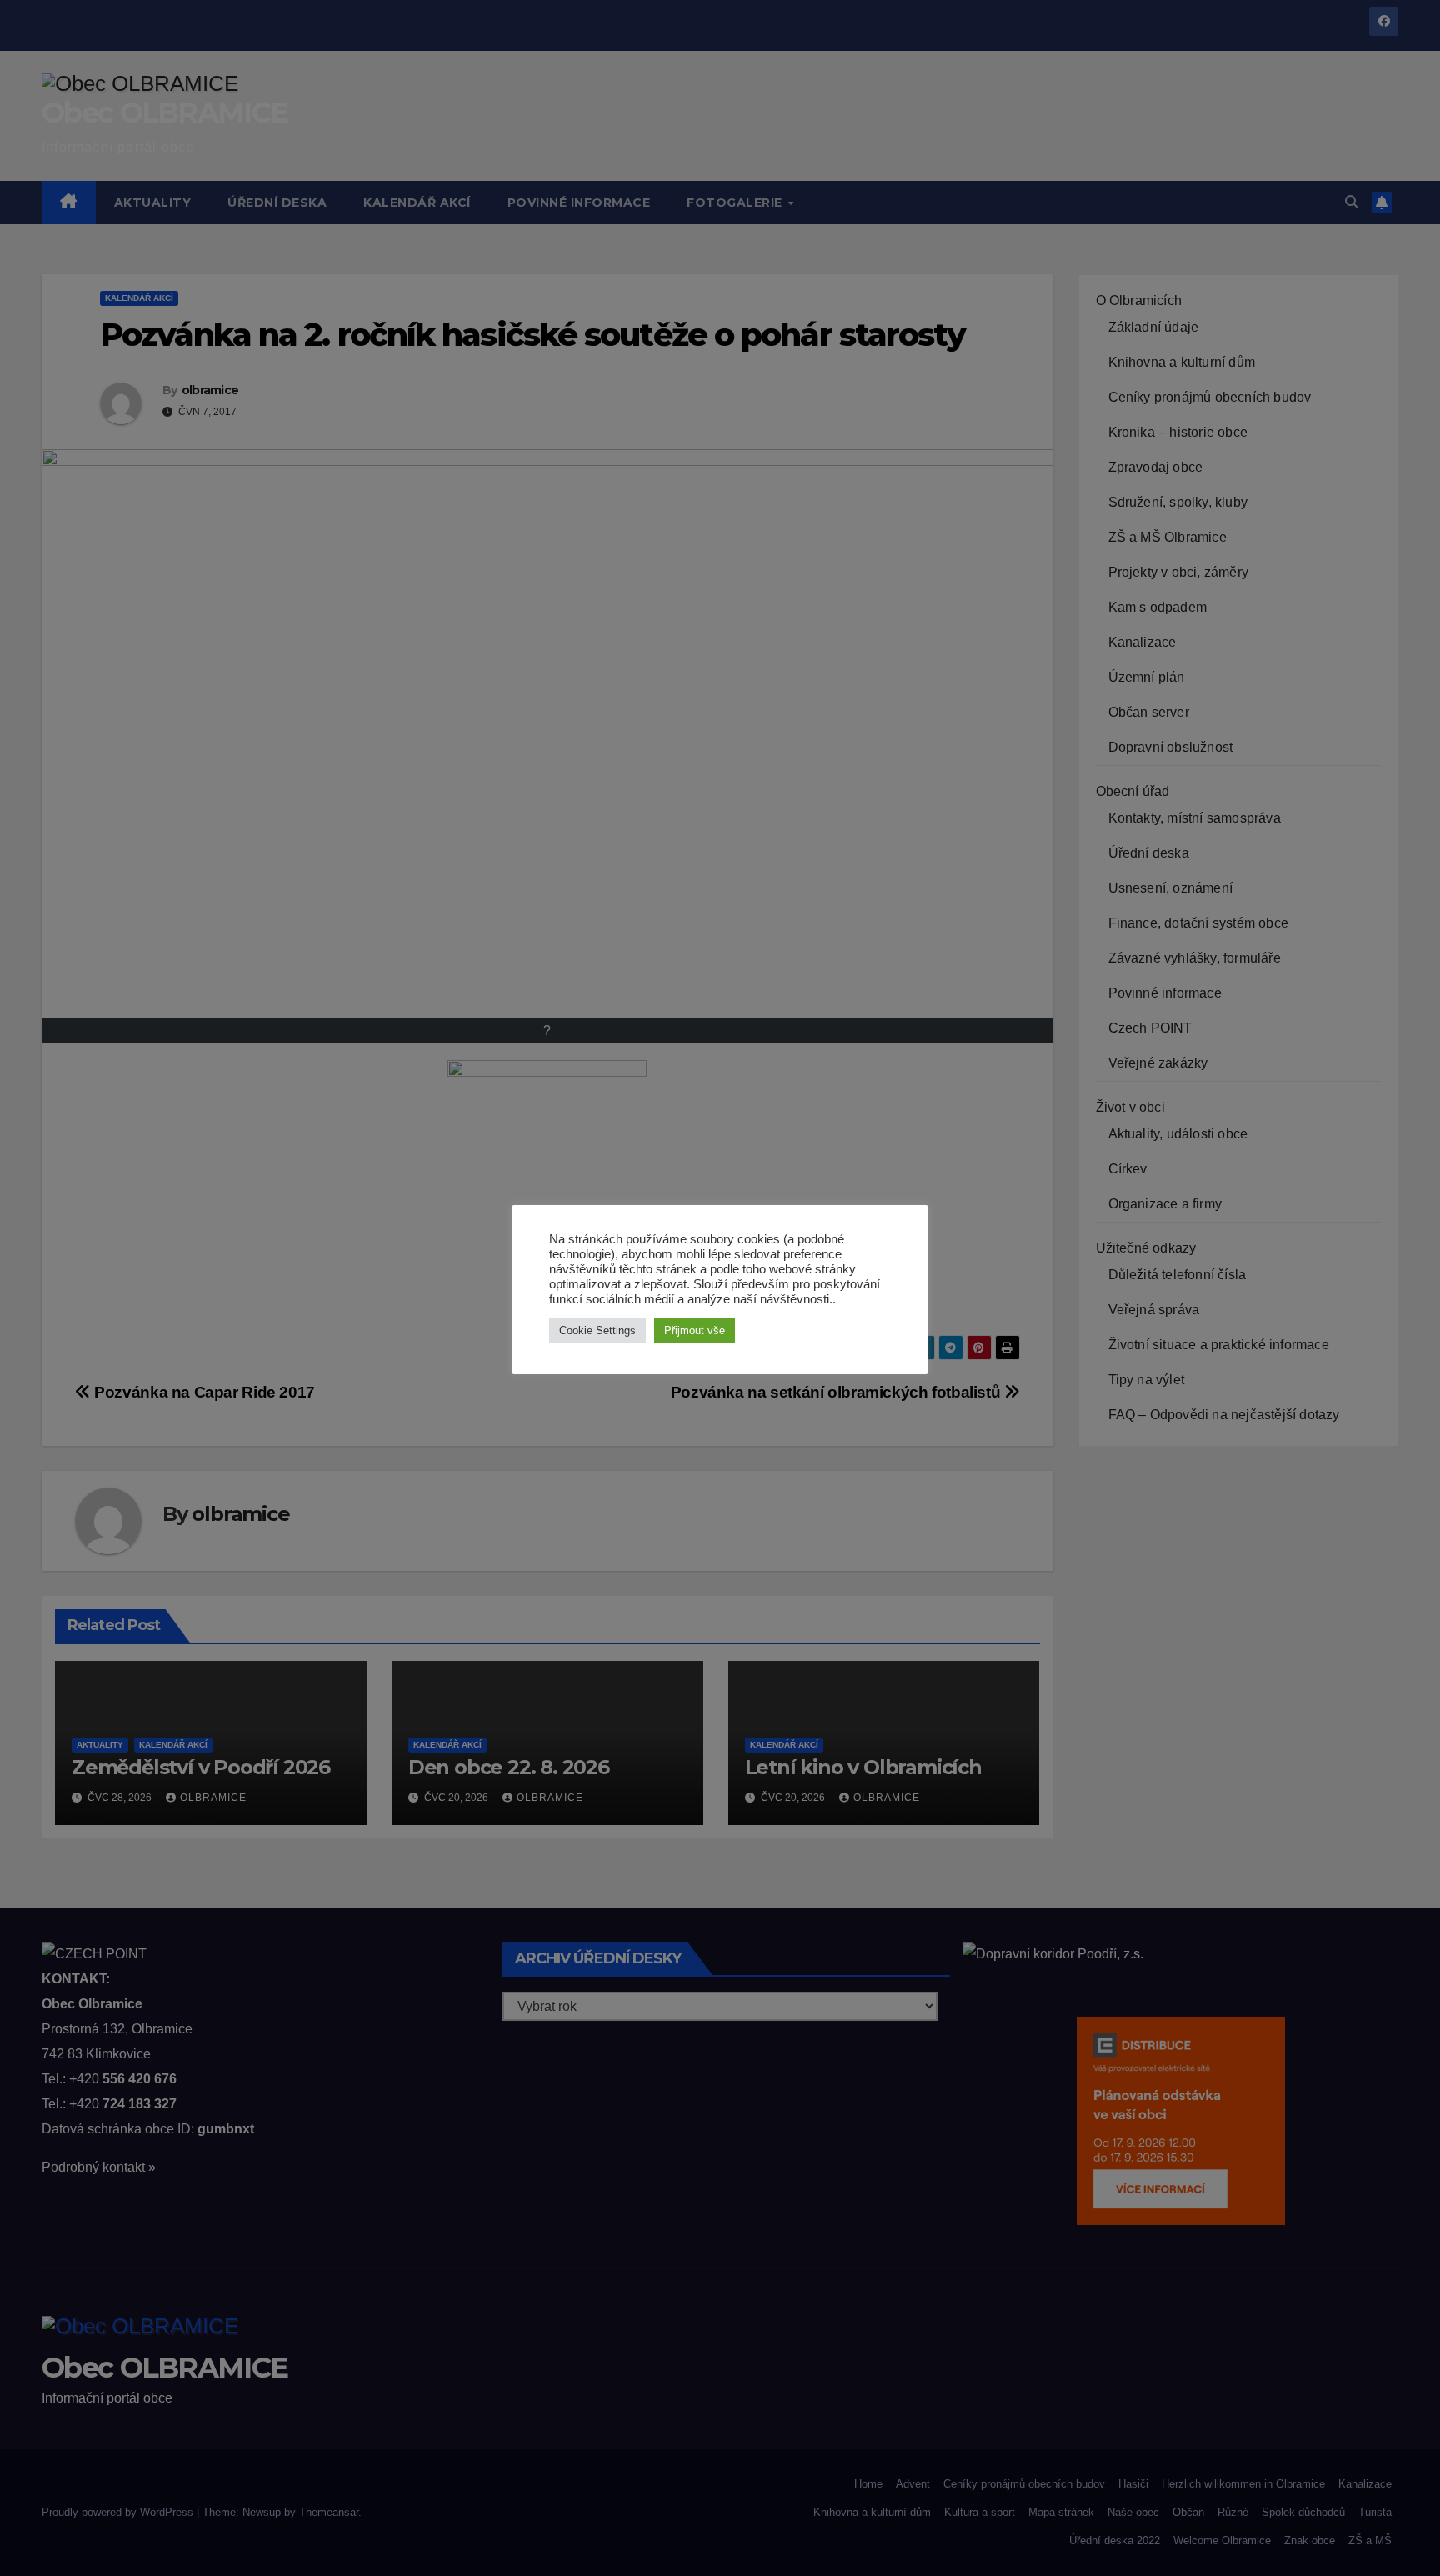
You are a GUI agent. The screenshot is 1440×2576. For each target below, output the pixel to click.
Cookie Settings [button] (597, 1331)
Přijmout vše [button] (695, 1331)
